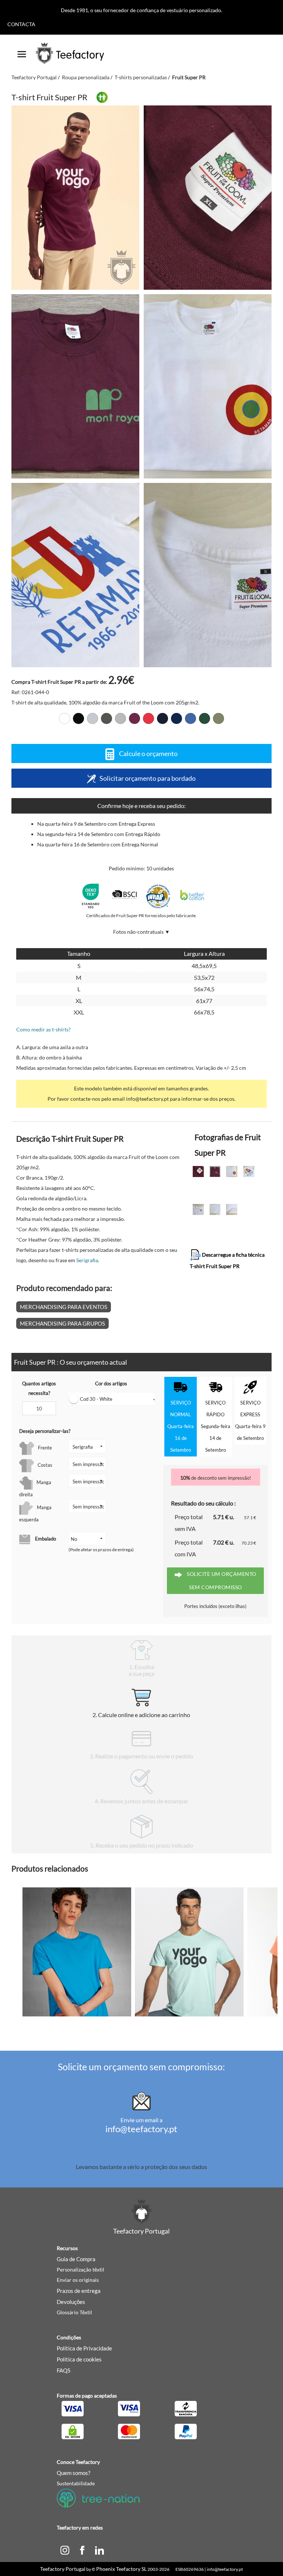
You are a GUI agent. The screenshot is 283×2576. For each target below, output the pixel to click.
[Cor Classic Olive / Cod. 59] (219, 718)
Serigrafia (87, 1260)
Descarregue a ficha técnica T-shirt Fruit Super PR (227, 1260)
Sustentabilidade (76, 2483)
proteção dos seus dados (176, 2167)
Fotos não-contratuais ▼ (141, 932)
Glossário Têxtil (74, 2312)
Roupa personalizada (86, 77)
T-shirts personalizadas (141, 77)
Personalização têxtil (81, 2269)
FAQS (64, 2370)
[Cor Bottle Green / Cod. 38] (205, 718)
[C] (65, 2549)
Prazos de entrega (79, 2291)
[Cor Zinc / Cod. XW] (120, 718)
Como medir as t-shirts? (43, 1029)
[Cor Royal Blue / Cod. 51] (191, 718)
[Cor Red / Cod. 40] (149, 718)
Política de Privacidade (84, 2348)
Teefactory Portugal (34, 77)
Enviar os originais (78, 2280)
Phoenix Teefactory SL (121, 2569)
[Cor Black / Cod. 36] (78, 718)
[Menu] (22, 52)
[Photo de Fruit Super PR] (208, 198)
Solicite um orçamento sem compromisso (221, 1581)
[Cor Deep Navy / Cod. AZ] (163, 718)
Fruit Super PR (189, 77)
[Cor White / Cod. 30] (64, 718)
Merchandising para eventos (64, 1307)
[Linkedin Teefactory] (99, 2549)
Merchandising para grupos (62, 1323)
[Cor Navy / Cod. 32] (177, 718)
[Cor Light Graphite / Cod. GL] (106, 718)
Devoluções (71, 2302)
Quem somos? (74, 2473)
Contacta (21, 24)
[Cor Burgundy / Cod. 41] (134, 718)
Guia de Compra (76, 2259)
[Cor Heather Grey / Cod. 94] (92, 718)
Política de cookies (79, 2359)
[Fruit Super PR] (75, 198)
